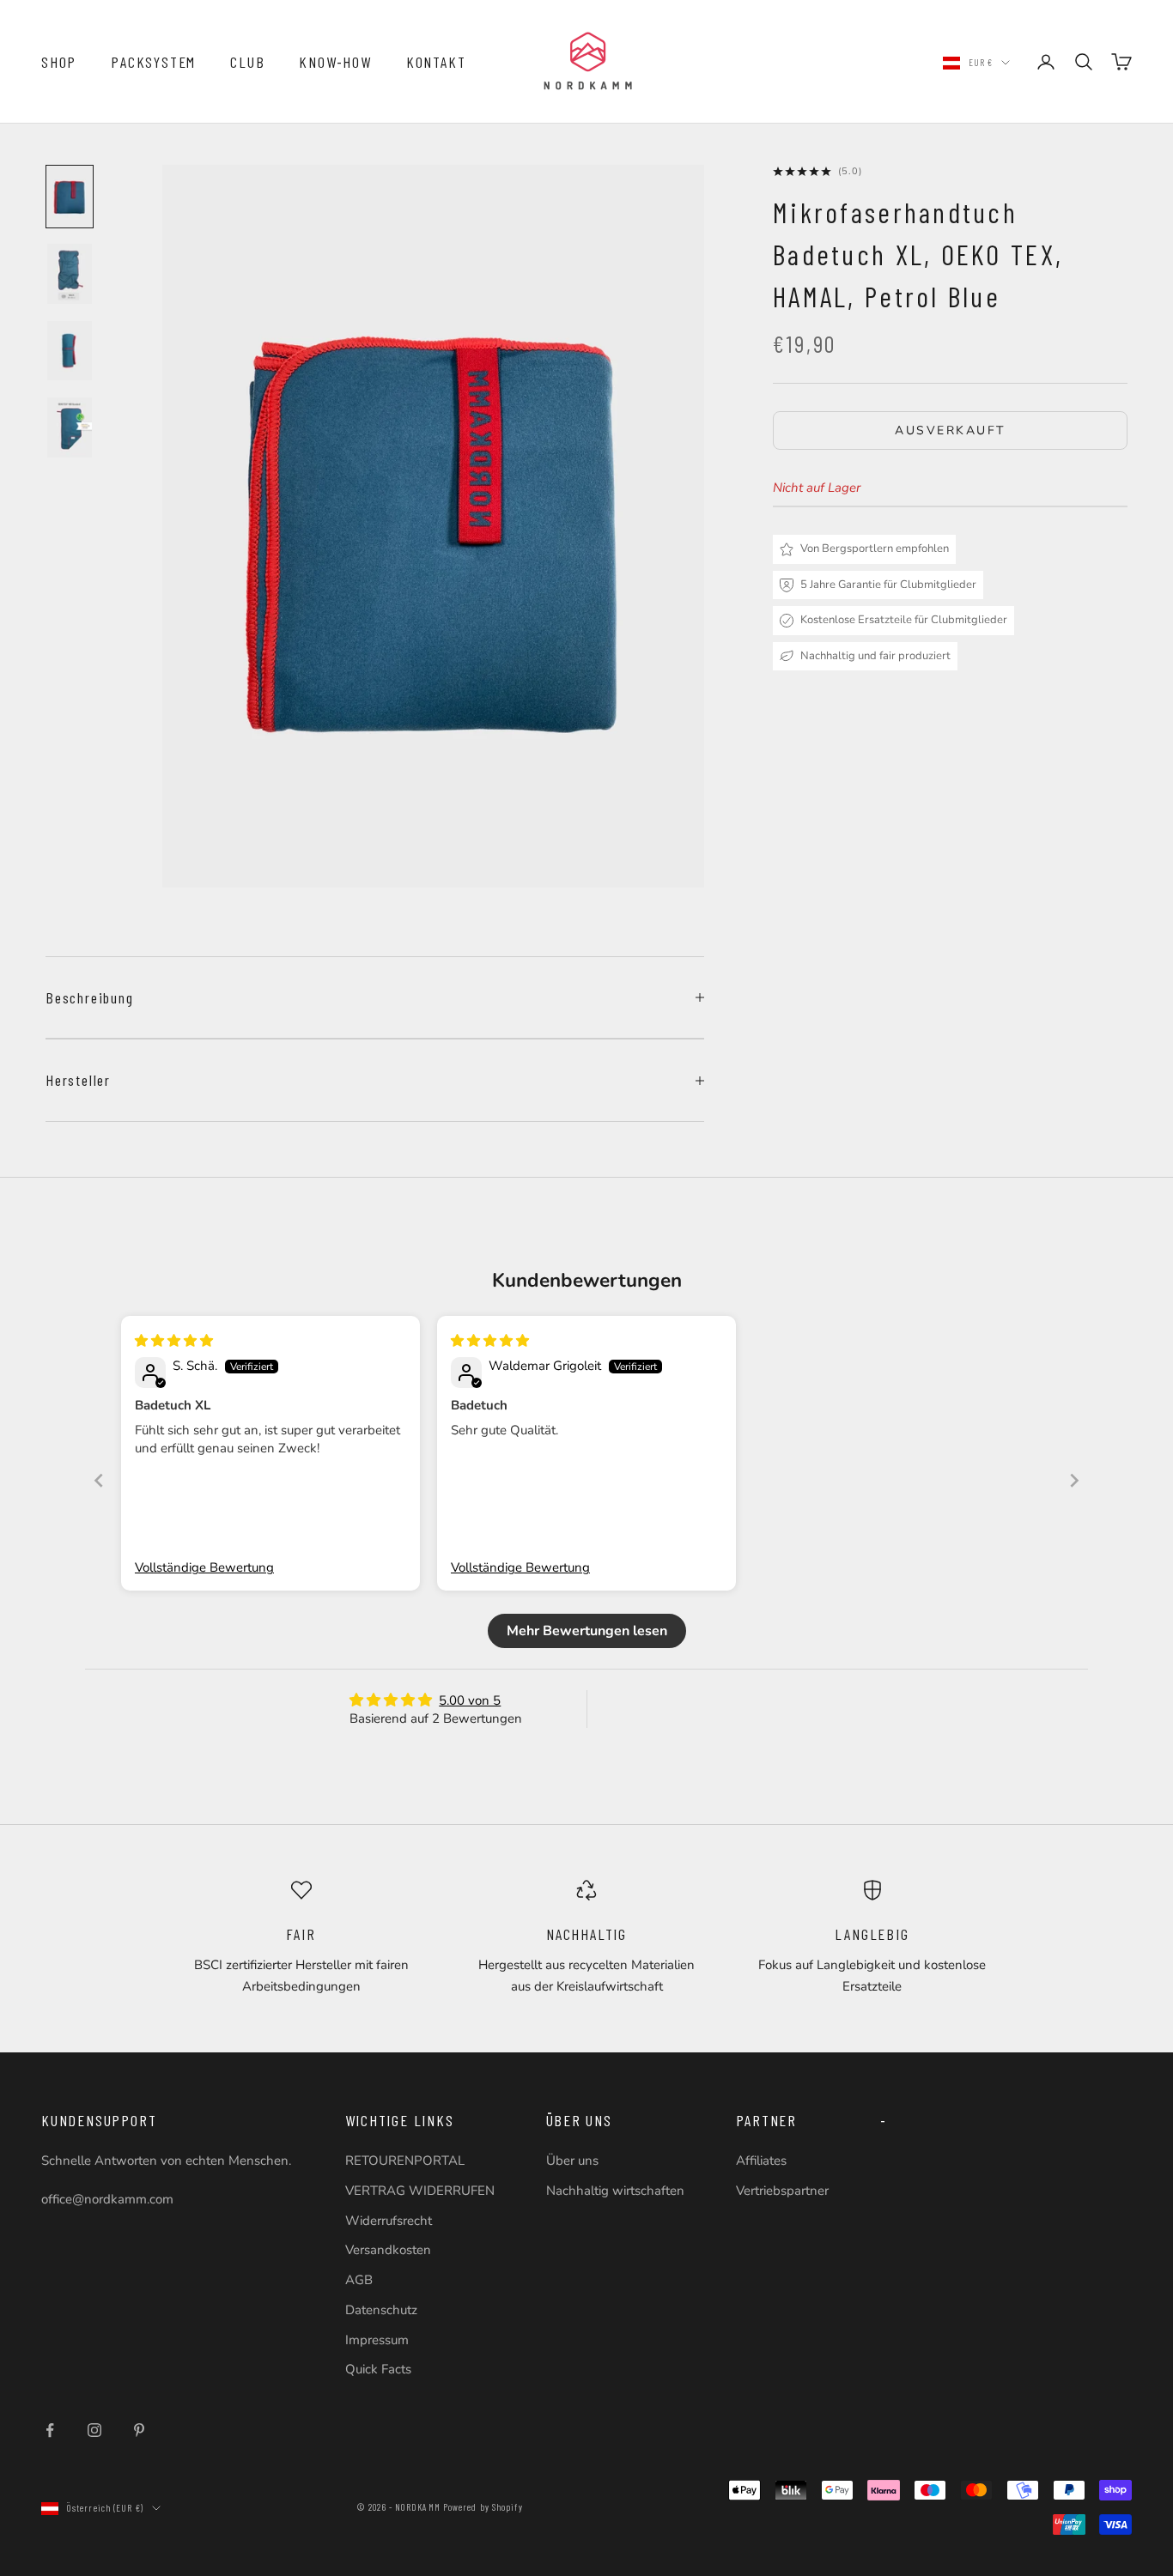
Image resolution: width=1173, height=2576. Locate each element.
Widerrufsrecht (389, 2221)
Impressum (377, 2340)
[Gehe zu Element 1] (70, 197)
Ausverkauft (950, 430)
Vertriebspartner (782, 2191)
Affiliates (761, 2161)
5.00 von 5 (470, 1700)
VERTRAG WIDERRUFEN (420, 2191)
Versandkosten (388, 2250)
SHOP (59, 62)
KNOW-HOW (335, 62)
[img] (174, 1341)
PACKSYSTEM (153, 62)
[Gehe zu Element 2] (70, 274)
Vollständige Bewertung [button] (204, 1567)
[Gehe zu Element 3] (70, 350)
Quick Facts (378, 2369)
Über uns (572, 2161)
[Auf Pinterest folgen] (139, 2430)
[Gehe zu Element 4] (70, 427)
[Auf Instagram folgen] (94, 2430)
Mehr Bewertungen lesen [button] (587, 1631)
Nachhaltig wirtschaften (615, 2191)
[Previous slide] (99, 1480)
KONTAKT (436, 62)
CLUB (247, 62)
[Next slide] (1074, 1480)
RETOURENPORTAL (405, 2161)
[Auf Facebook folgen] (50, 2430)
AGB (359, 2280)
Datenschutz (381, 2310)
